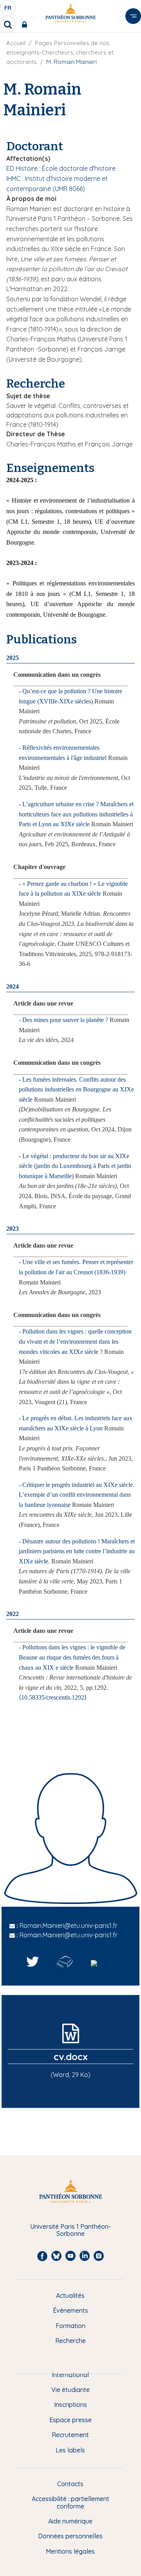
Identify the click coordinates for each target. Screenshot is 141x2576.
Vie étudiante (70, 2390)
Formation (70, 2326)
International (70, 2375)
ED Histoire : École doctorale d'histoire (61, 168)
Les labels (70, 2450)
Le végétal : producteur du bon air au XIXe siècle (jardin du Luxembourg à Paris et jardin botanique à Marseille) (75, 1166)
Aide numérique (70, 2521)
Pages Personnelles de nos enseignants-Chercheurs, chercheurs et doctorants (60, 52)
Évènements (70, 2310)
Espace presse (70, 2420)
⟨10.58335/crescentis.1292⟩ (53, 1697)
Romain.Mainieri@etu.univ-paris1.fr (69, 1926)
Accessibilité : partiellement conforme (70, 2502)
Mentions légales (70, 2551)
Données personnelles (70, 2536)
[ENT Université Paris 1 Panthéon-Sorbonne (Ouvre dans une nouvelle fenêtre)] (26, 24)
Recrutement (70, 2435)
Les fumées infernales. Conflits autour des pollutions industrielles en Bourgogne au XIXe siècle (76, 1089)
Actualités (70, 2295)
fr (8, 10)
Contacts (70, 2484)
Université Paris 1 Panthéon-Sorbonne (70, 2230)
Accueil (16, 43)
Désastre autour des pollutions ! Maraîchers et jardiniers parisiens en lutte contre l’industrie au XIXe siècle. (77, 1551)
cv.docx (71, 2057)
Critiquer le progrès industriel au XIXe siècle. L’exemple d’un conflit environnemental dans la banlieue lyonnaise (77, 1495)
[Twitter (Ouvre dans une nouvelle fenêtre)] (33, 1962)
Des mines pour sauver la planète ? (65, 1020)
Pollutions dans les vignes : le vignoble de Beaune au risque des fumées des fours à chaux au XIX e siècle (72, 1657)
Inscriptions (70, 2405)
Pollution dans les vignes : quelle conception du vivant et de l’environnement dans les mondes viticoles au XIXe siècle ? (75, 1341)
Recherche (70, 2341)
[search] (8, 24)
